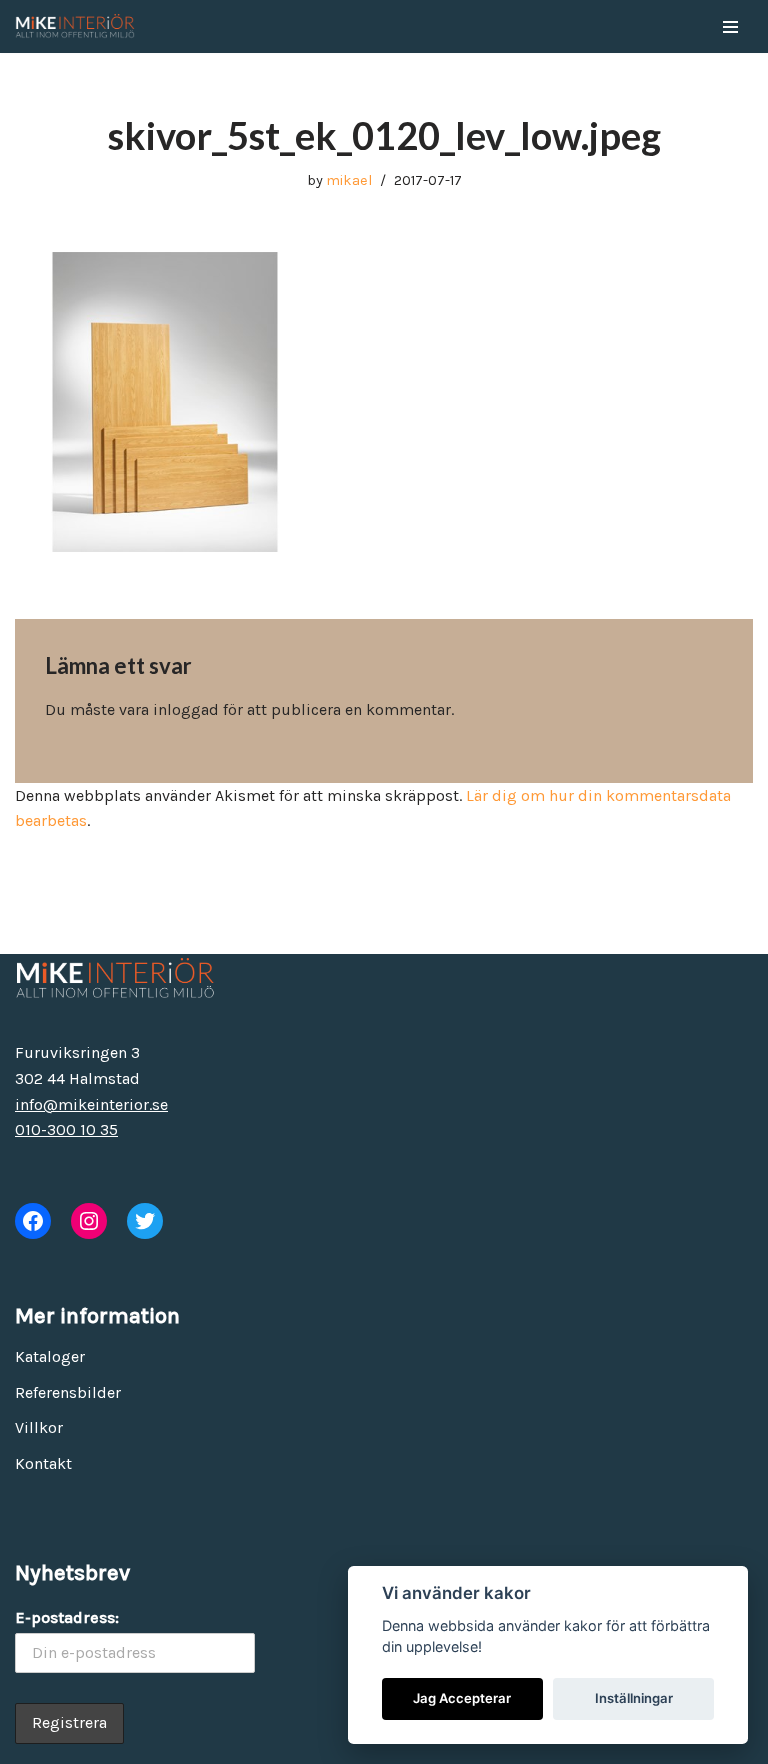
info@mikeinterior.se (91, 1104)
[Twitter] (145, 1221)
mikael (349, 180)
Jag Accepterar (462, 1698)
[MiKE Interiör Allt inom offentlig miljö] (75, 26)
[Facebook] (33, 1221)
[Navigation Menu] (730, 27)
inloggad (186, 709)
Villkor (39, 1427)
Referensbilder (68, 1392)
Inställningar (634, 1698)
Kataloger (50, 1356)
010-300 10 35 (66, 1129)
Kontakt (43, 1463)
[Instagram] (89, 1221)
